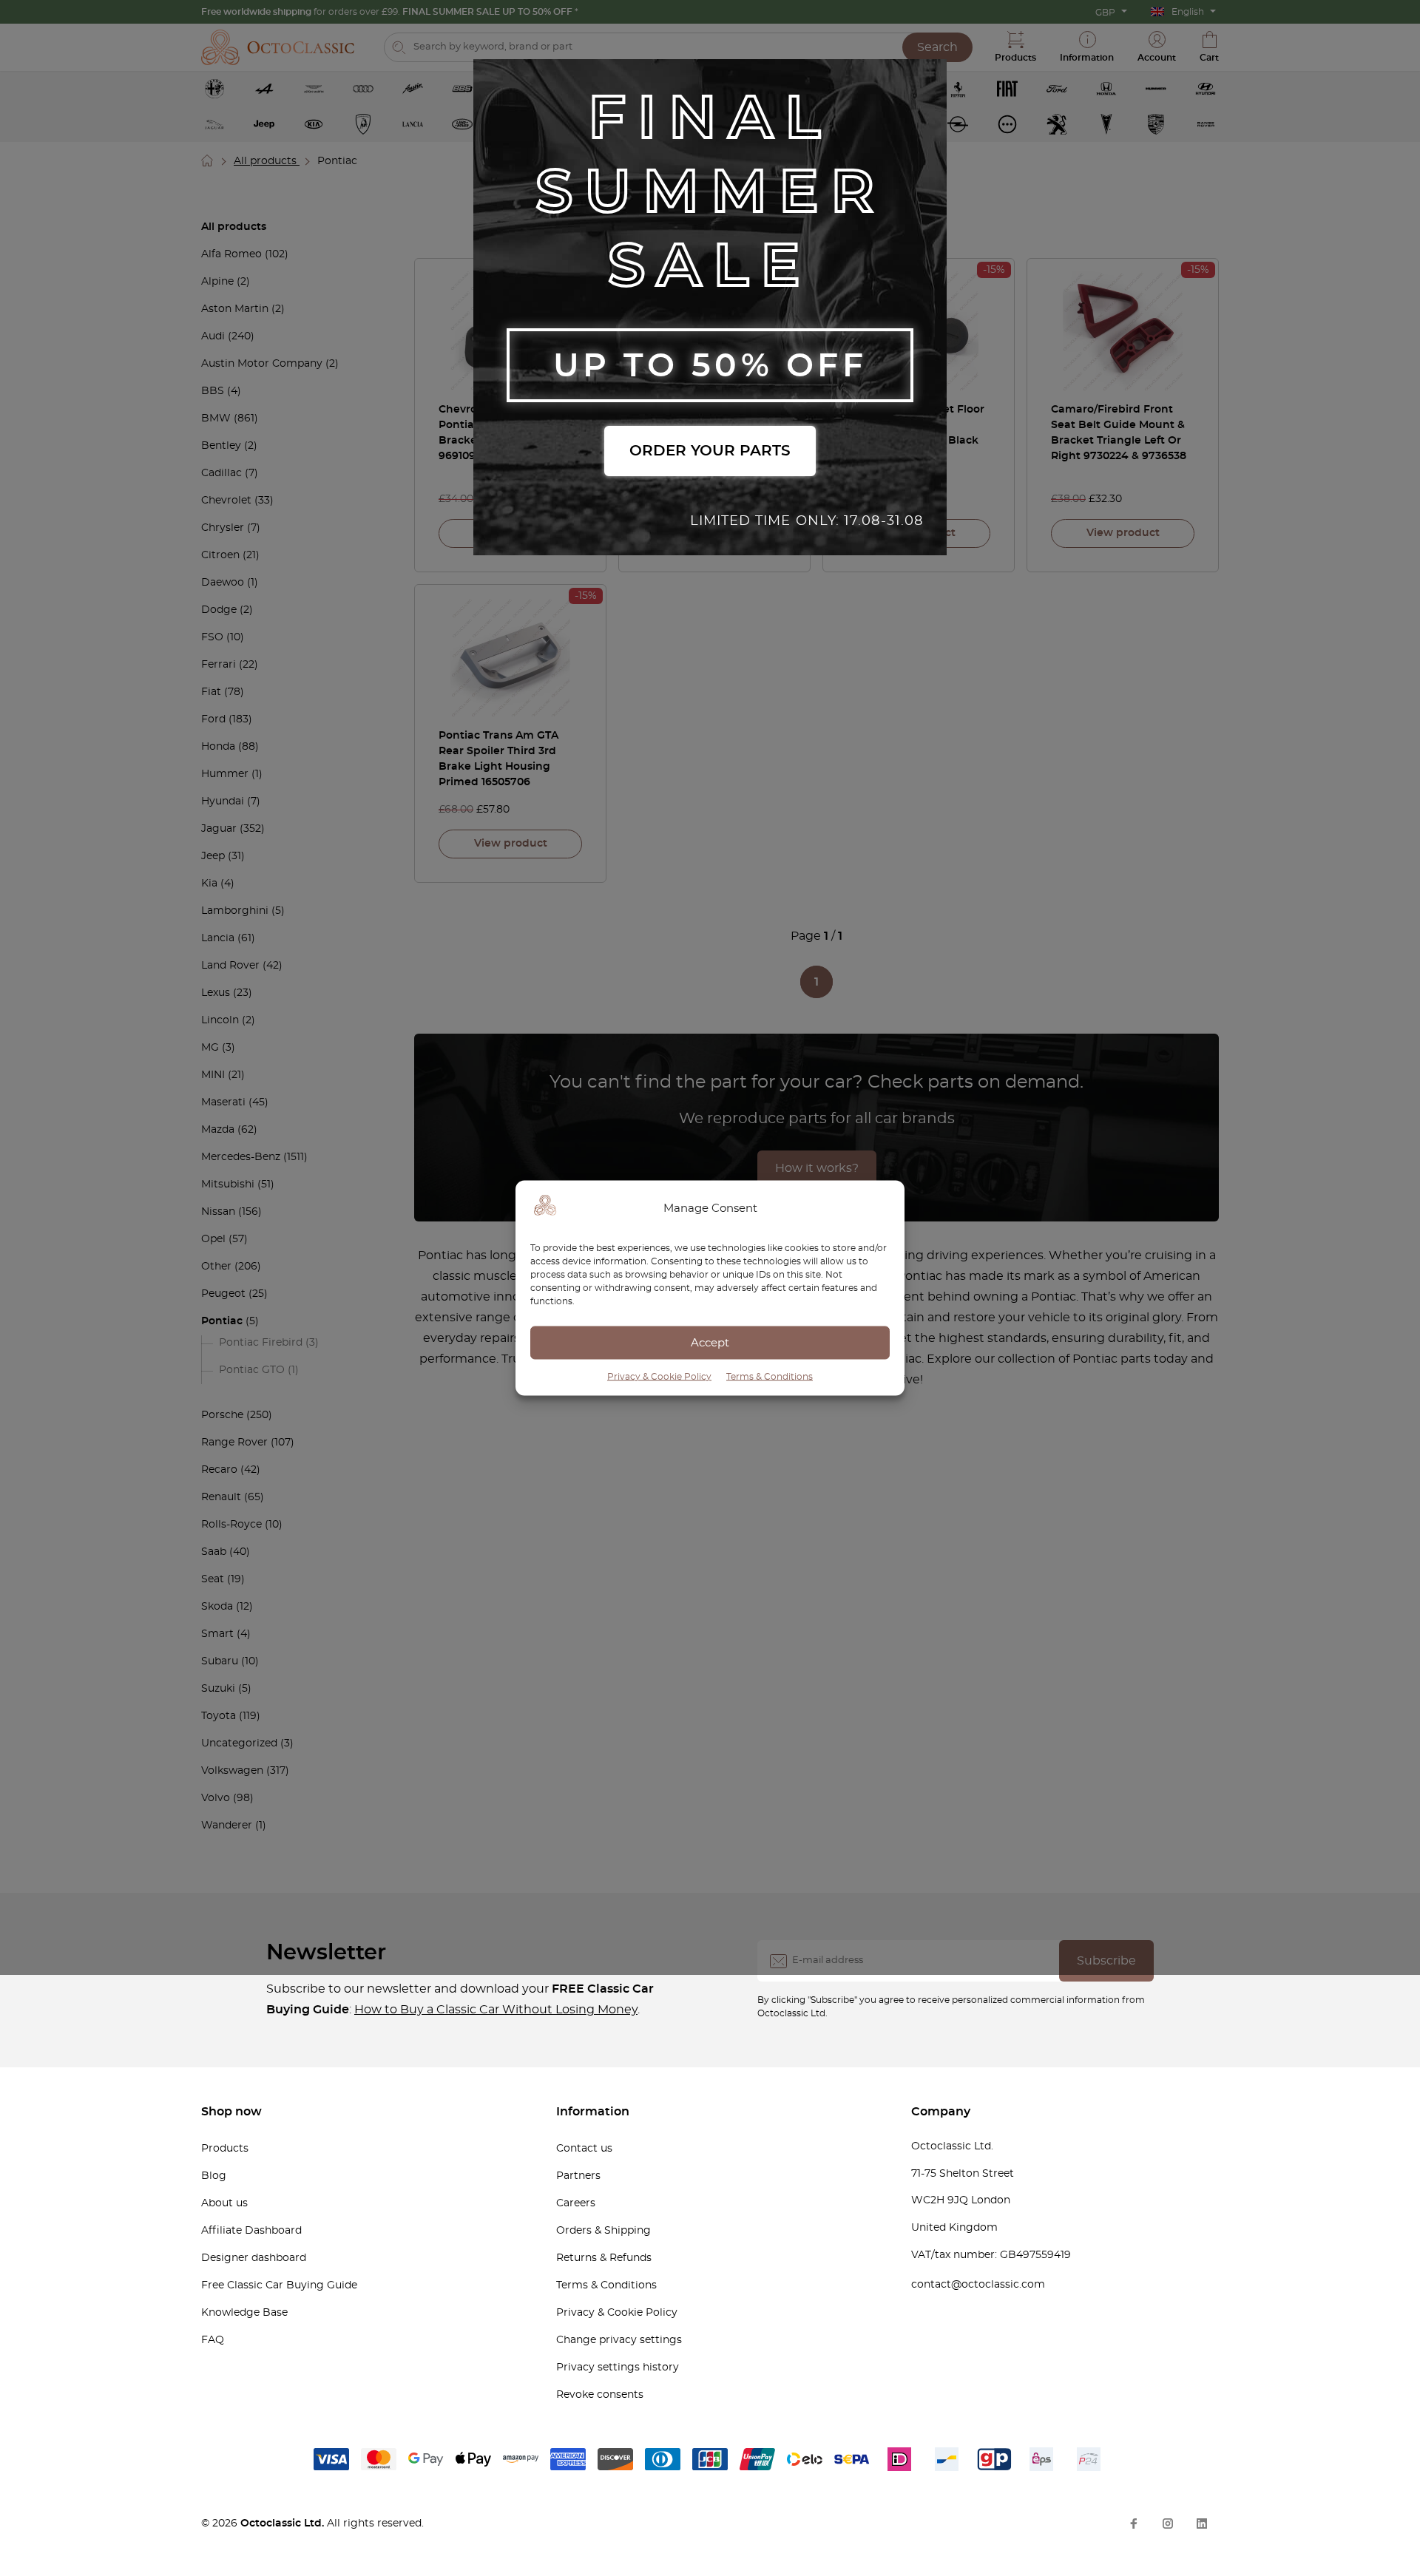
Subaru (220, 1661)
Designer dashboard (254, 2258)
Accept (710, 1342)
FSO (212, 637)
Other (216, 1267)
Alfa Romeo (231, 254)
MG (210, 1048)
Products (225, 2149)
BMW (216, 418)
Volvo (216, 1798)
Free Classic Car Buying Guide (279, 2285)
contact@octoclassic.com (978, 2285)
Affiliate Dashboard (251, 2231)
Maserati (223, 1102)
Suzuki (218, 1689)
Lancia (218, 938)
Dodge (219, 610)
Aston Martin (235, 309)
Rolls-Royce (231, 1525)
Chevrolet (226, 501)
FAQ (213, 2340)
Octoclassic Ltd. (284, 2524)
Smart (217, 1634)
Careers (576, 2203)
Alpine (217, 282)
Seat (213, 1579)
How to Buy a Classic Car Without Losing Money (496, 2010)
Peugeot (223, 1294)
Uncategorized (239, 1743)
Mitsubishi (228, 1184)
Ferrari (219, 665)
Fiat (211, 692)
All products (267, 161)
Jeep (213, 856)
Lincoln (220, 1020)
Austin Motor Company (262, 364)
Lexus (216, 993)
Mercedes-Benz (241, 1157)
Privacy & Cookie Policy (659, 1377)
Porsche (222, 1415)
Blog (214, 2176)
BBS (213, 391)
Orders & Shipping (603, 2231)
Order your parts (710, 451)
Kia (209, 884)
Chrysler (223, 528)
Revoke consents (600, 2395)
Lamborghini (235, 911)
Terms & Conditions (770, 1377)
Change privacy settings (619, 2340)
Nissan (218, 1212)
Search (937, 47)
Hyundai (223, 801)
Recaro (219, 1470)
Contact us (584, 2149)
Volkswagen (232, 1771)
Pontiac (222, 1321)
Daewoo (223, 583)
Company (941, 2112)
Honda (218, 747)
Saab (214, 1552)
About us (224, 2203)
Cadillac (222, 473)
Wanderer (227, 1826)
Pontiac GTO (252, 1370)
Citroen (220, 555)
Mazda (218, 1130)
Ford (213, 719)
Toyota (219, 1716)
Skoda (217, 1607)
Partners (578, 2176)
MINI (213, 1075)
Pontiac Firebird (261, 1343)
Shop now (231, 2112)
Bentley (221, 446)
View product (1123, 533)
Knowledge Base (244, 2313)
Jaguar (219, 829)
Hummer (225, 774)
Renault (221, 1497)
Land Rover (230, 966)
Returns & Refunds (604, 2258)
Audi (213, 336)
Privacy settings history (618, 2367)
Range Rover (234, 1443)
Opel (213, 1239)
